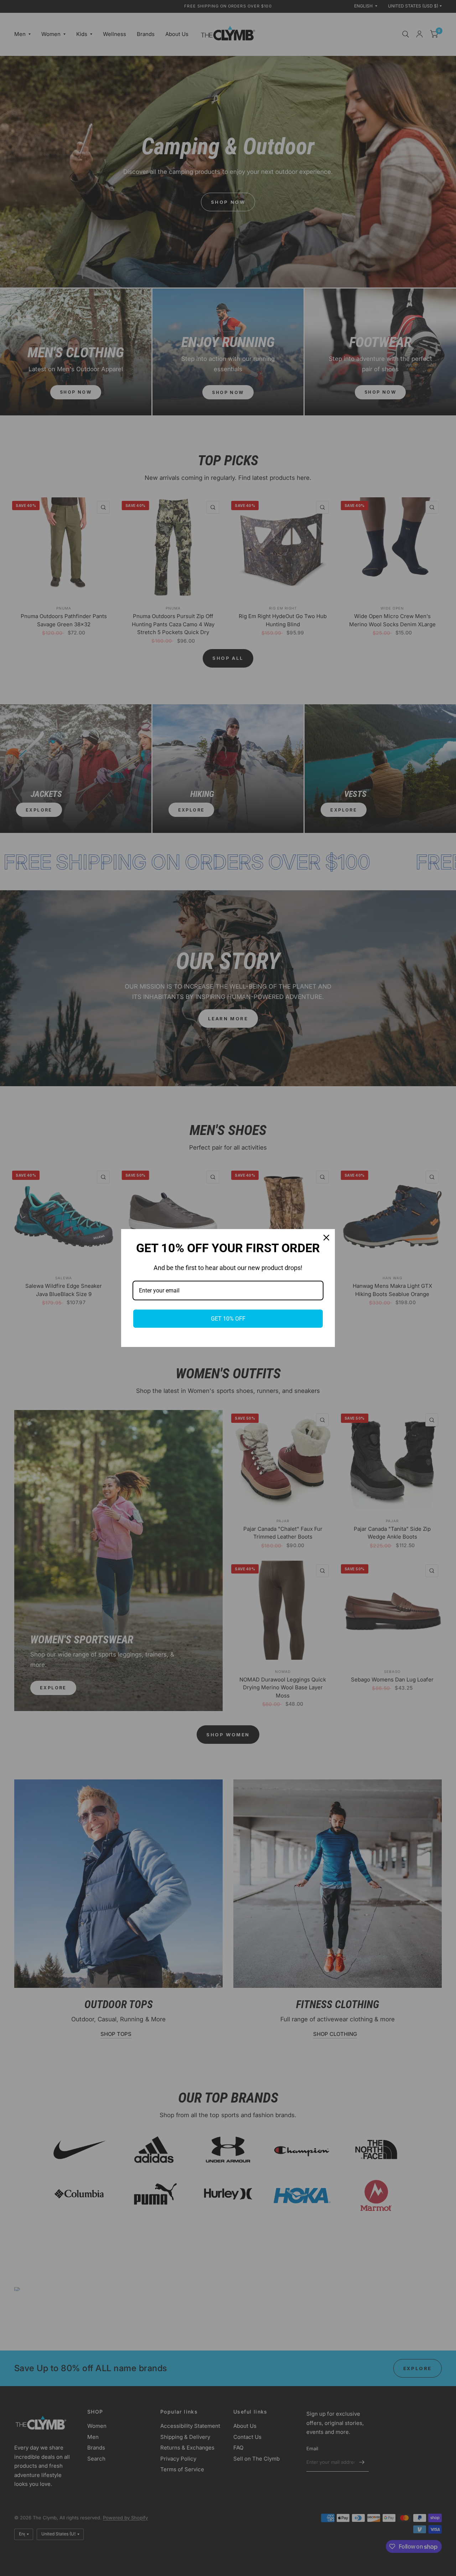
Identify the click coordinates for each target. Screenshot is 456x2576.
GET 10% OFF (228, 1319)
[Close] (326, 1238)
